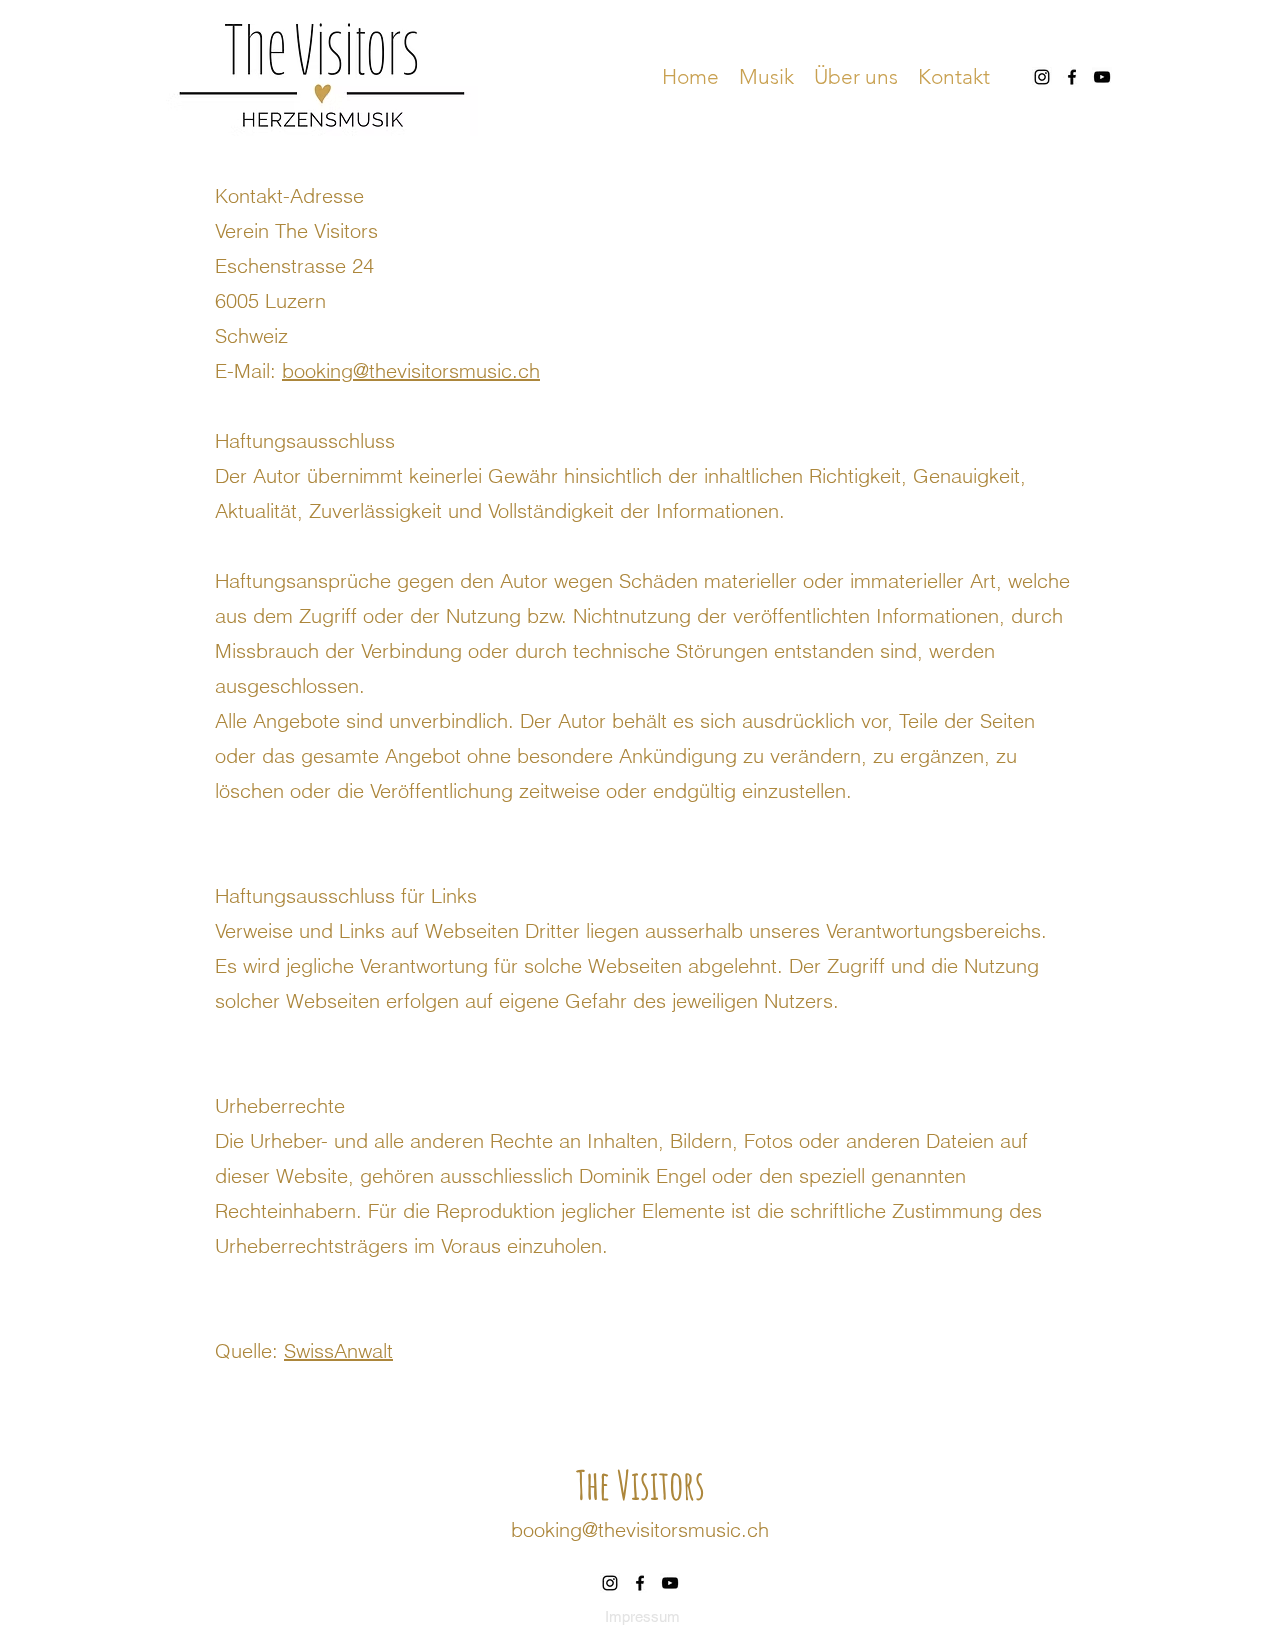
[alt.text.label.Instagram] (1042, 77)
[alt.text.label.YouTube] (1102, 77)
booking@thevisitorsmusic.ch (411, 370)
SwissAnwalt (338, 1350)
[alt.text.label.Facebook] (1072, 77)
